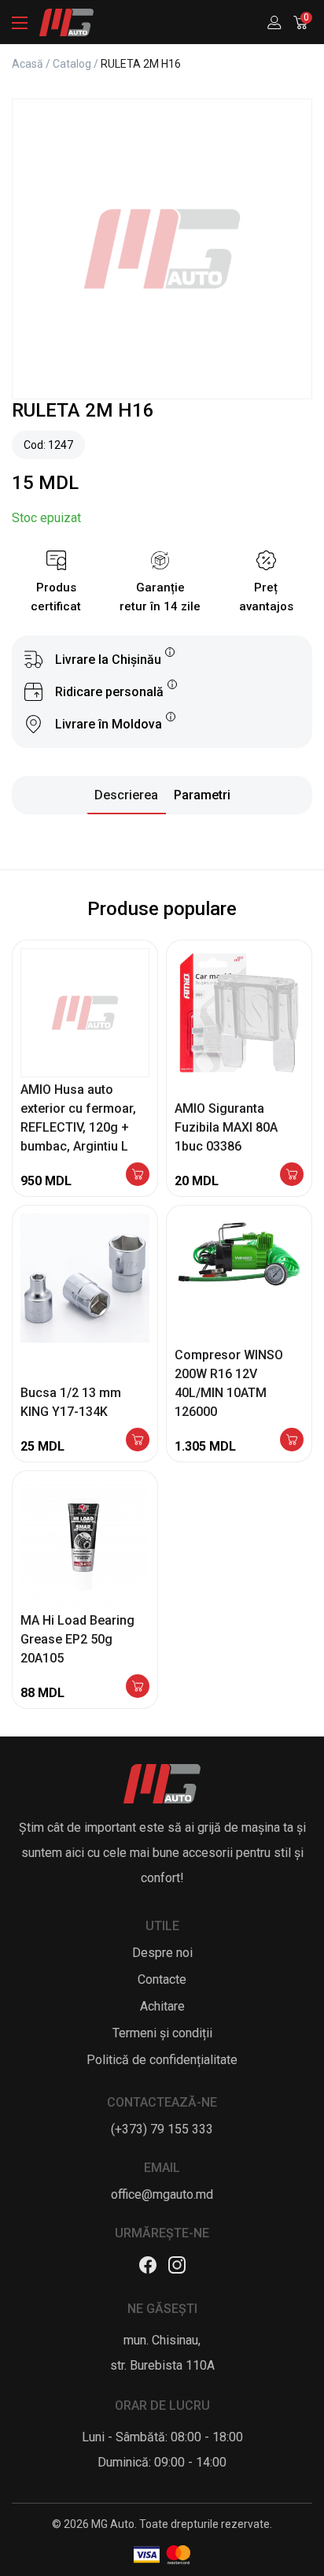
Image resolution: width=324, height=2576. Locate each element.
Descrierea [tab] (126, 795)
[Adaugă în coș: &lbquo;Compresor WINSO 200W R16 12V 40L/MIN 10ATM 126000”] (292, 1441)
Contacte (162, 1979)
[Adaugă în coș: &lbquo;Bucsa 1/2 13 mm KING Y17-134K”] (138, 1441)
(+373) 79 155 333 (162, 2129)
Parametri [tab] (202, 795)
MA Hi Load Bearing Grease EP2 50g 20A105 (77, 1639)
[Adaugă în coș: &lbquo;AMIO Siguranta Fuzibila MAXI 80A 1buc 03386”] (292, 1175)
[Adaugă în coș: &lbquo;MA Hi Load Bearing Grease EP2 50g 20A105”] (138, 1687)
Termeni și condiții (162, 2033)
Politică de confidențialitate (162, 2060)
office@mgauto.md (162, 2194)
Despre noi (162, 1953)
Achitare (162, 2006)
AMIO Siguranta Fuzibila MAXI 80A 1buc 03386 (226, 1127)
